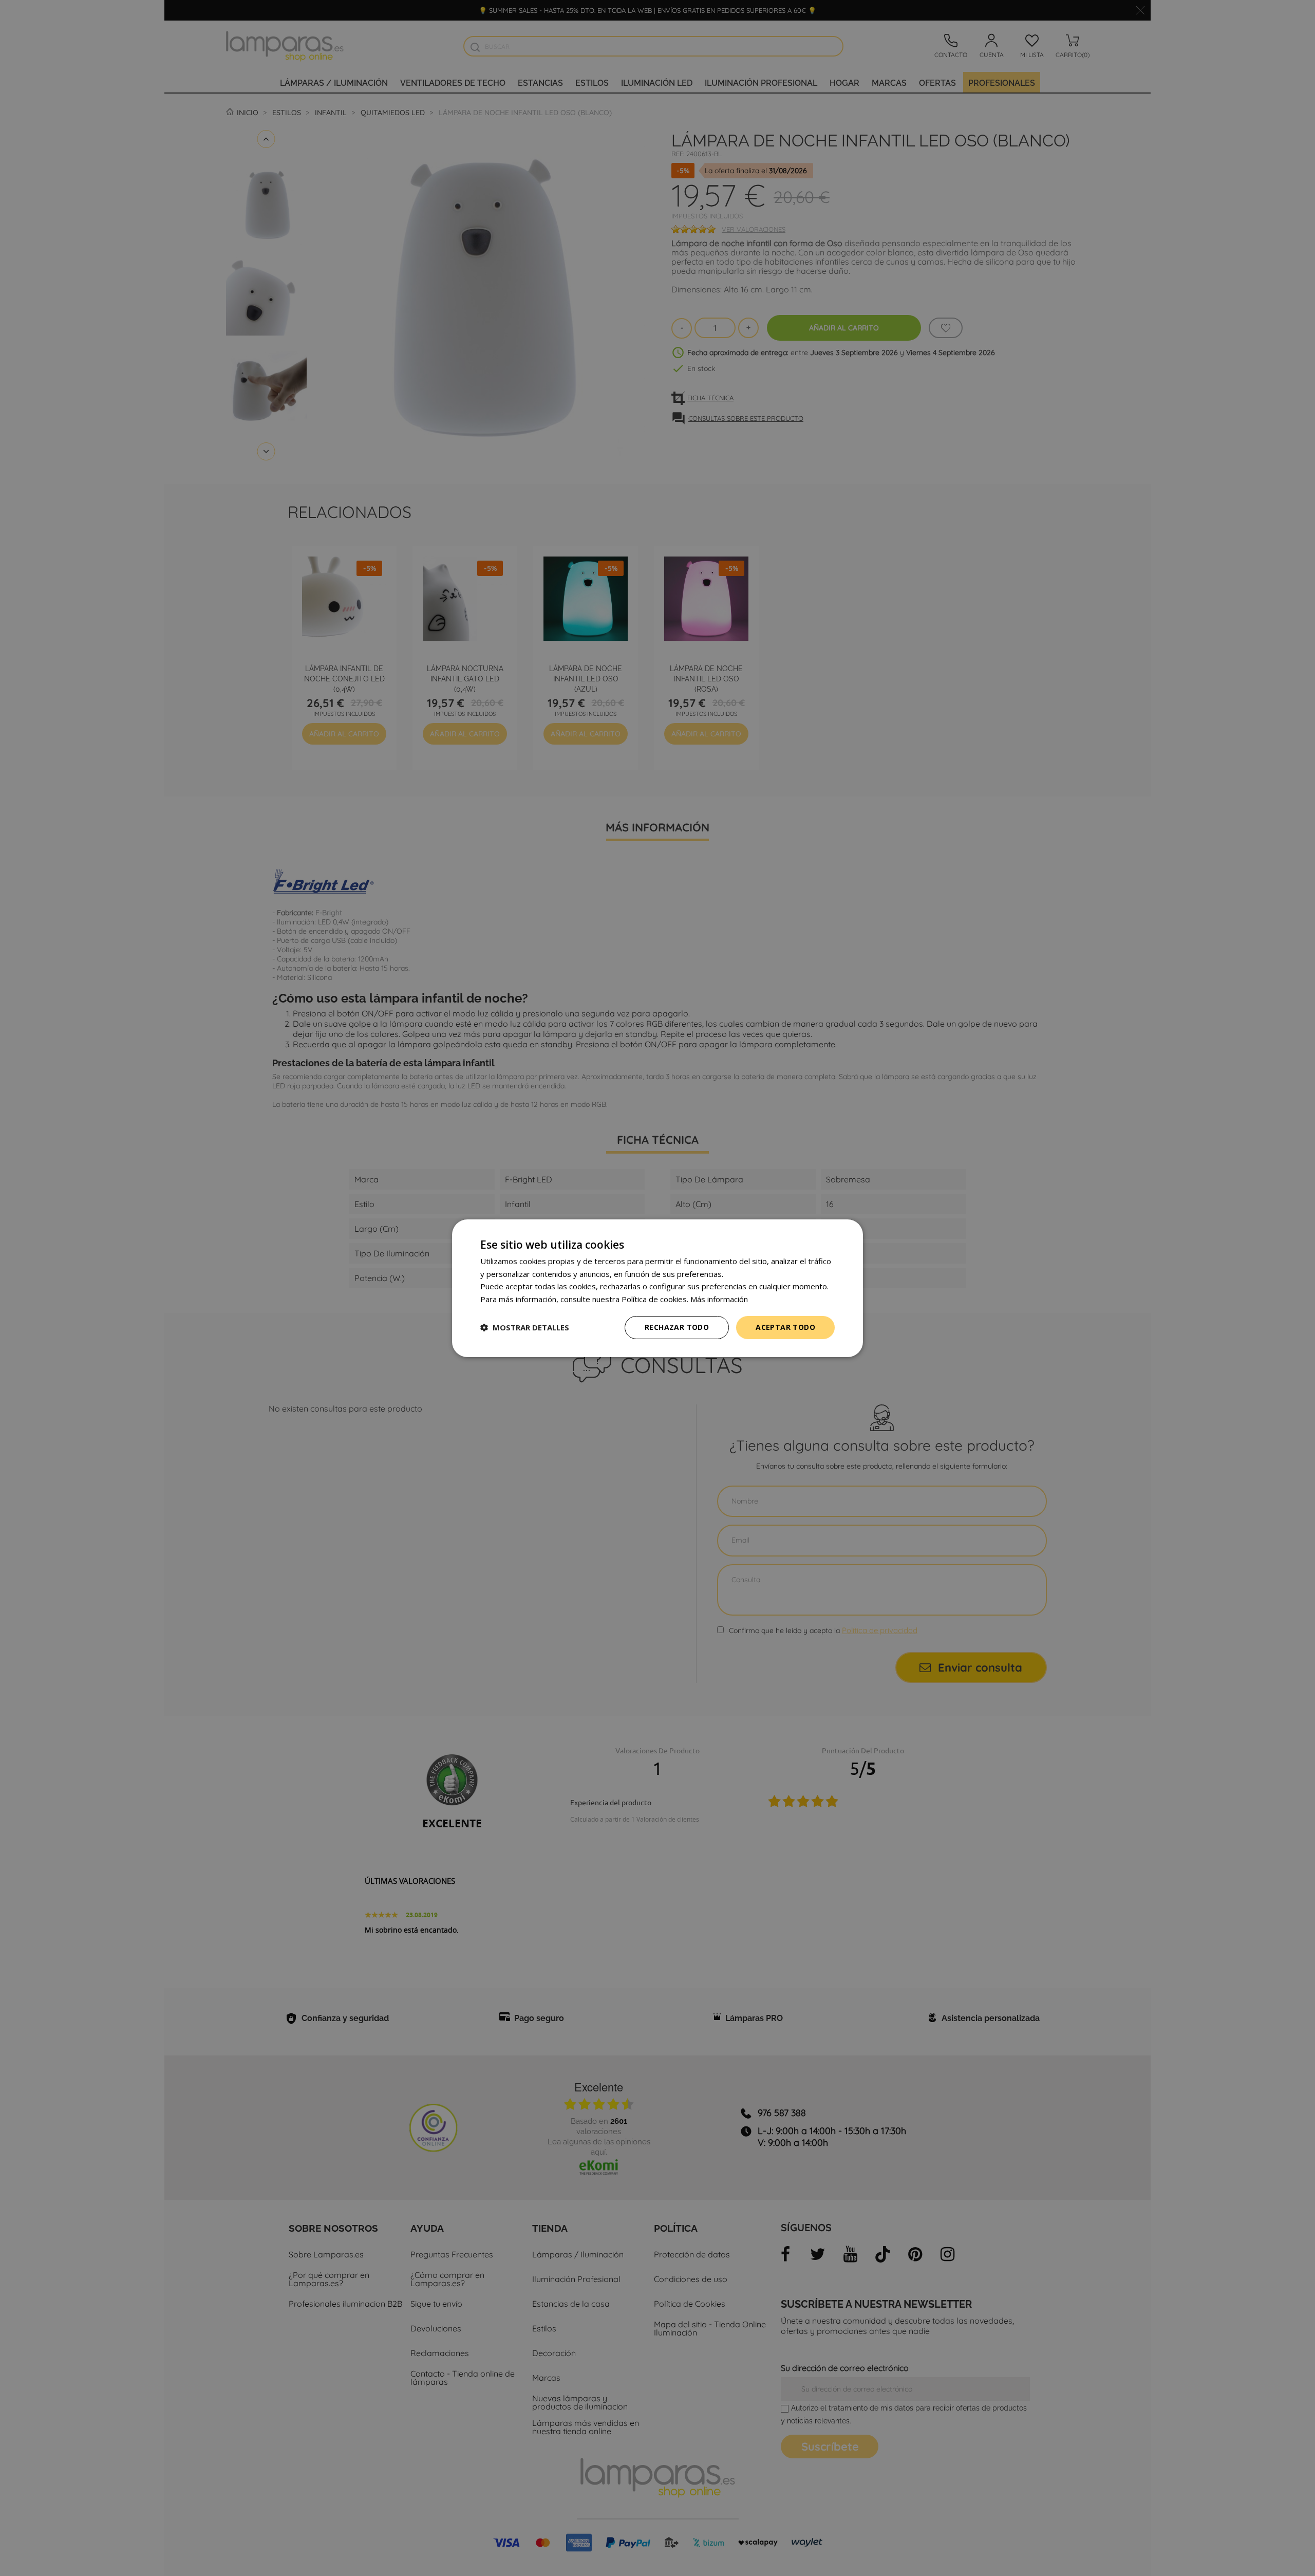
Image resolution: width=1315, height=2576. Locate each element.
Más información (719, 1299)
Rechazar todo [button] (677, 1327)
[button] (525, 1327)
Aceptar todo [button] (785, 1327)
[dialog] (657, 1288)
